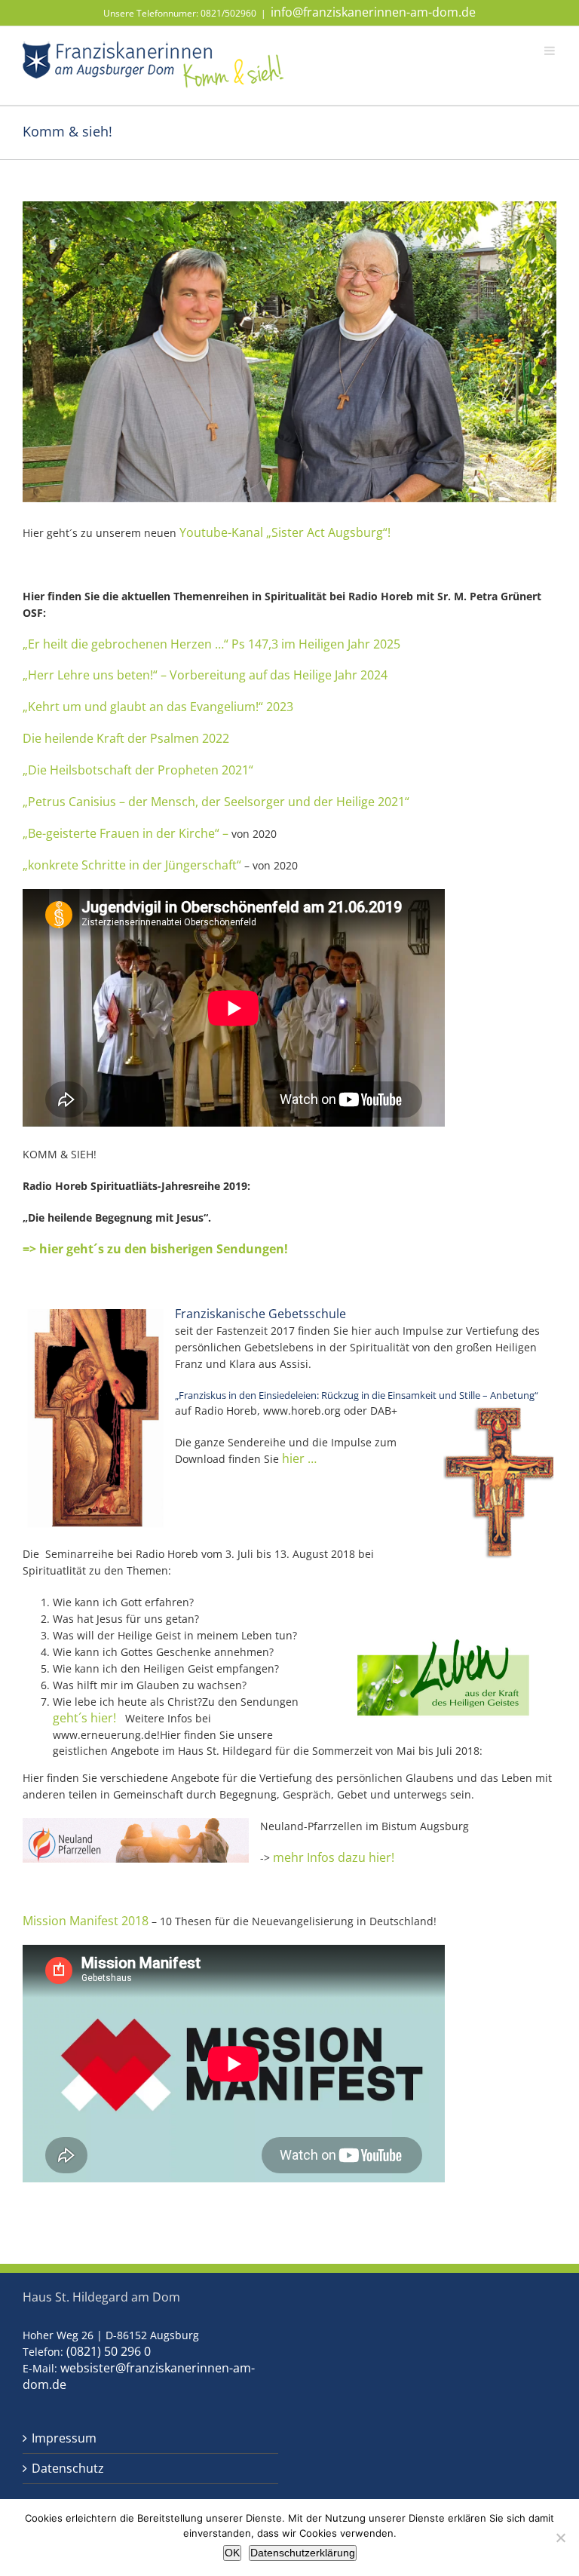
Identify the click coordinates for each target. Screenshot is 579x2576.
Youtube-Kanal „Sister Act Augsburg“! (285, 532)
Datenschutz (68, 2469)
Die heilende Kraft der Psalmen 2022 (126, 738)
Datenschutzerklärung (303, 2553)
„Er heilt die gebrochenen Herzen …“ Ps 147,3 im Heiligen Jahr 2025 (211, 644)
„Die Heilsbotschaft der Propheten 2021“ (138, 770)
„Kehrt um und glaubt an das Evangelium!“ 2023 (158, 707)
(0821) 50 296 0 (109, 2351)
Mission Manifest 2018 (87, 1921)
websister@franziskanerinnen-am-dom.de (139, 2376)
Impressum (64, 2438)
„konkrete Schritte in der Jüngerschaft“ (132, 865)
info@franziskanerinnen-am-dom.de (373, 12)
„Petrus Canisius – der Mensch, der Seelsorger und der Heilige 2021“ (216, 802)
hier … (299, 1458)
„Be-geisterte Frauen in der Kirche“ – (126, 833)
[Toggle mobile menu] (550, 50)
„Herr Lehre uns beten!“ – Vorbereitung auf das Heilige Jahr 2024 (205, 675)
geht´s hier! (89, 1718)
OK (232, 2553)
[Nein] (560, 2538)
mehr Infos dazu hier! (334, 1857)
